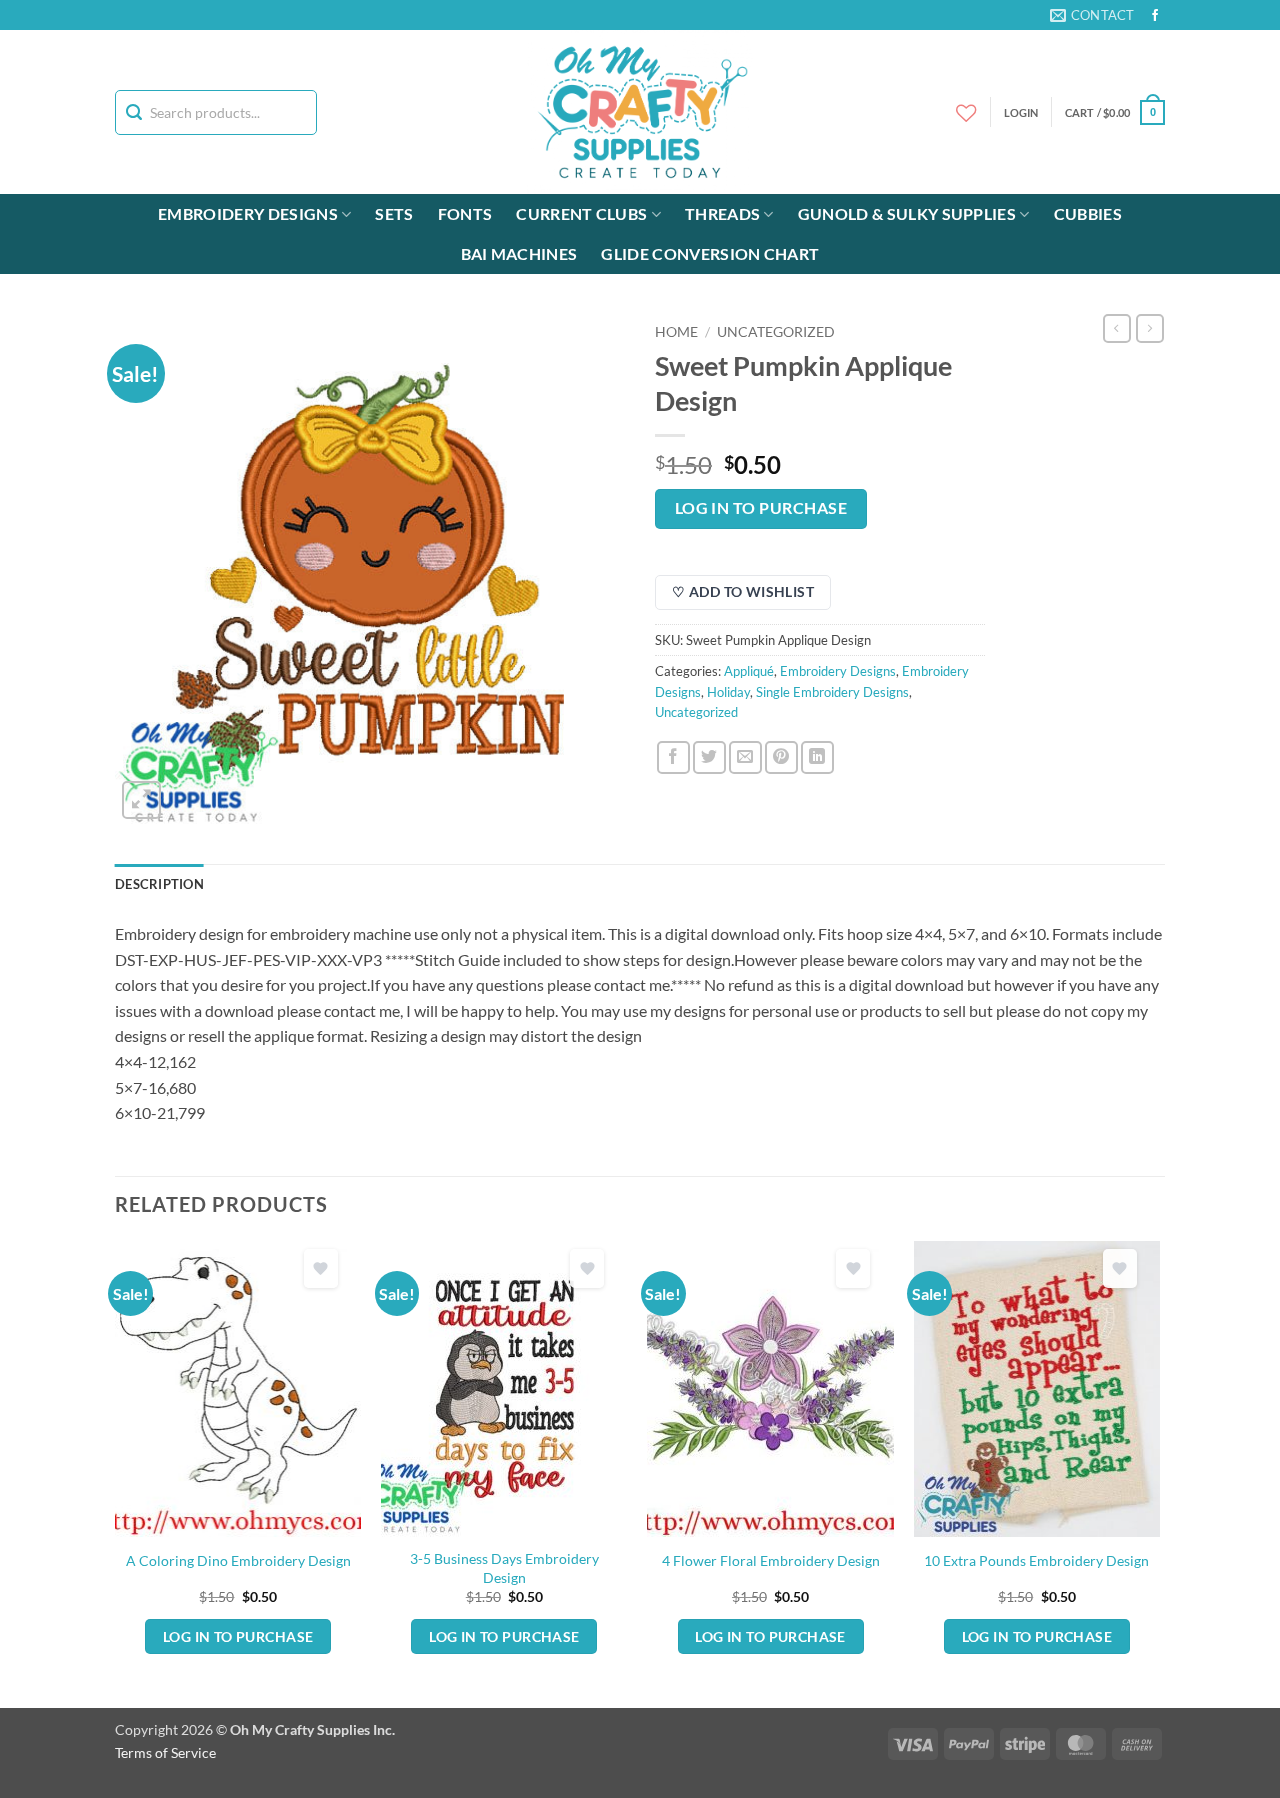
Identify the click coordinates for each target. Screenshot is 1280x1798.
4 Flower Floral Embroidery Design (771, 1560)
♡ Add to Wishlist (743, 591)
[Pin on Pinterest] (781, 757)
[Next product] (1117, 328)
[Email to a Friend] (745, 757)
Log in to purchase (761, 508)
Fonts (465, 213)
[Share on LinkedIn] (817, 757)
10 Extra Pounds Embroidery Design (1036, 1560)
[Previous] (116, 1472)
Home (676, 332)
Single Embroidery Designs (832, 692)
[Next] (1159, 1472)
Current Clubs (581, 213)
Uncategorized (776, 332)
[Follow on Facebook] (1155, 16)
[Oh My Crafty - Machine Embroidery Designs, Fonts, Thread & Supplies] (640, 112)
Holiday (728, 692)
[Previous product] (1150, 328)
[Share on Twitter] (709, 757)
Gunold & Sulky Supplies (907, 213)
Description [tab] (159, 884)
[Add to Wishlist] (321, 1268)
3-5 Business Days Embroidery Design (504, 1568)
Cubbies (1088, 213)
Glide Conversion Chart (710, 253)
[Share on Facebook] (673, 757)
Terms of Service (165, 1752)
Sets (394, 213)
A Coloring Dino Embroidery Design (238, 1560)
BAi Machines (519, 253)
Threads (722, 213)
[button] (1115, 112)
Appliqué (749, 671)
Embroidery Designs (248, 213)
